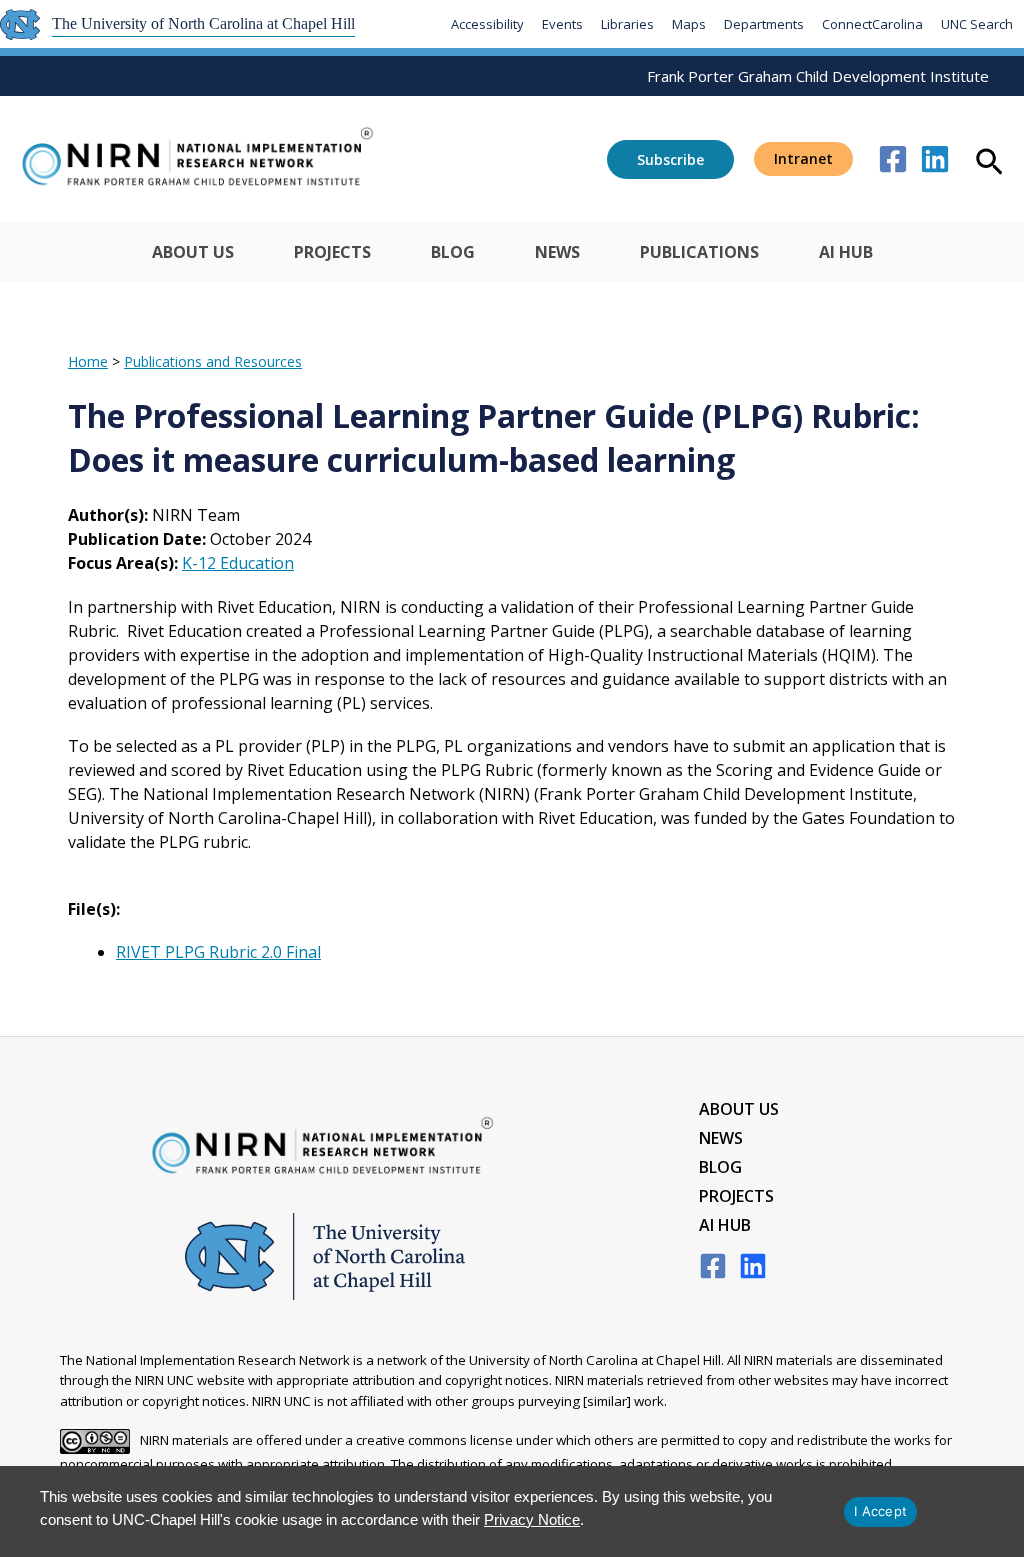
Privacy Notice (532, 1519)
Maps (689, 24)
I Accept (880, 1511)
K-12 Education (238, 563)
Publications (699, 252)
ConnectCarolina (872, 24)
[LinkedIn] (753, 1266)
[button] (803, 159)
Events (562, 24)
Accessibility (487, 24)
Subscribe (670, 159)
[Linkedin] (935, 159)
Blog (453, 252)
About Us (193, 252)
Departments (764, 24)
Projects (332, 252)
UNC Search (977, 24)
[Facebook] (893, 159)
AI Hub (846, 252)
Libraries (627, 24)
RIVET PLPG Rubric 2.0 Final (218, 952)
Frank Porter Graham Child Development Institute (818, 76)
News (557, 252)
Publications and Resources (213, 361)
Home (88, 361)
